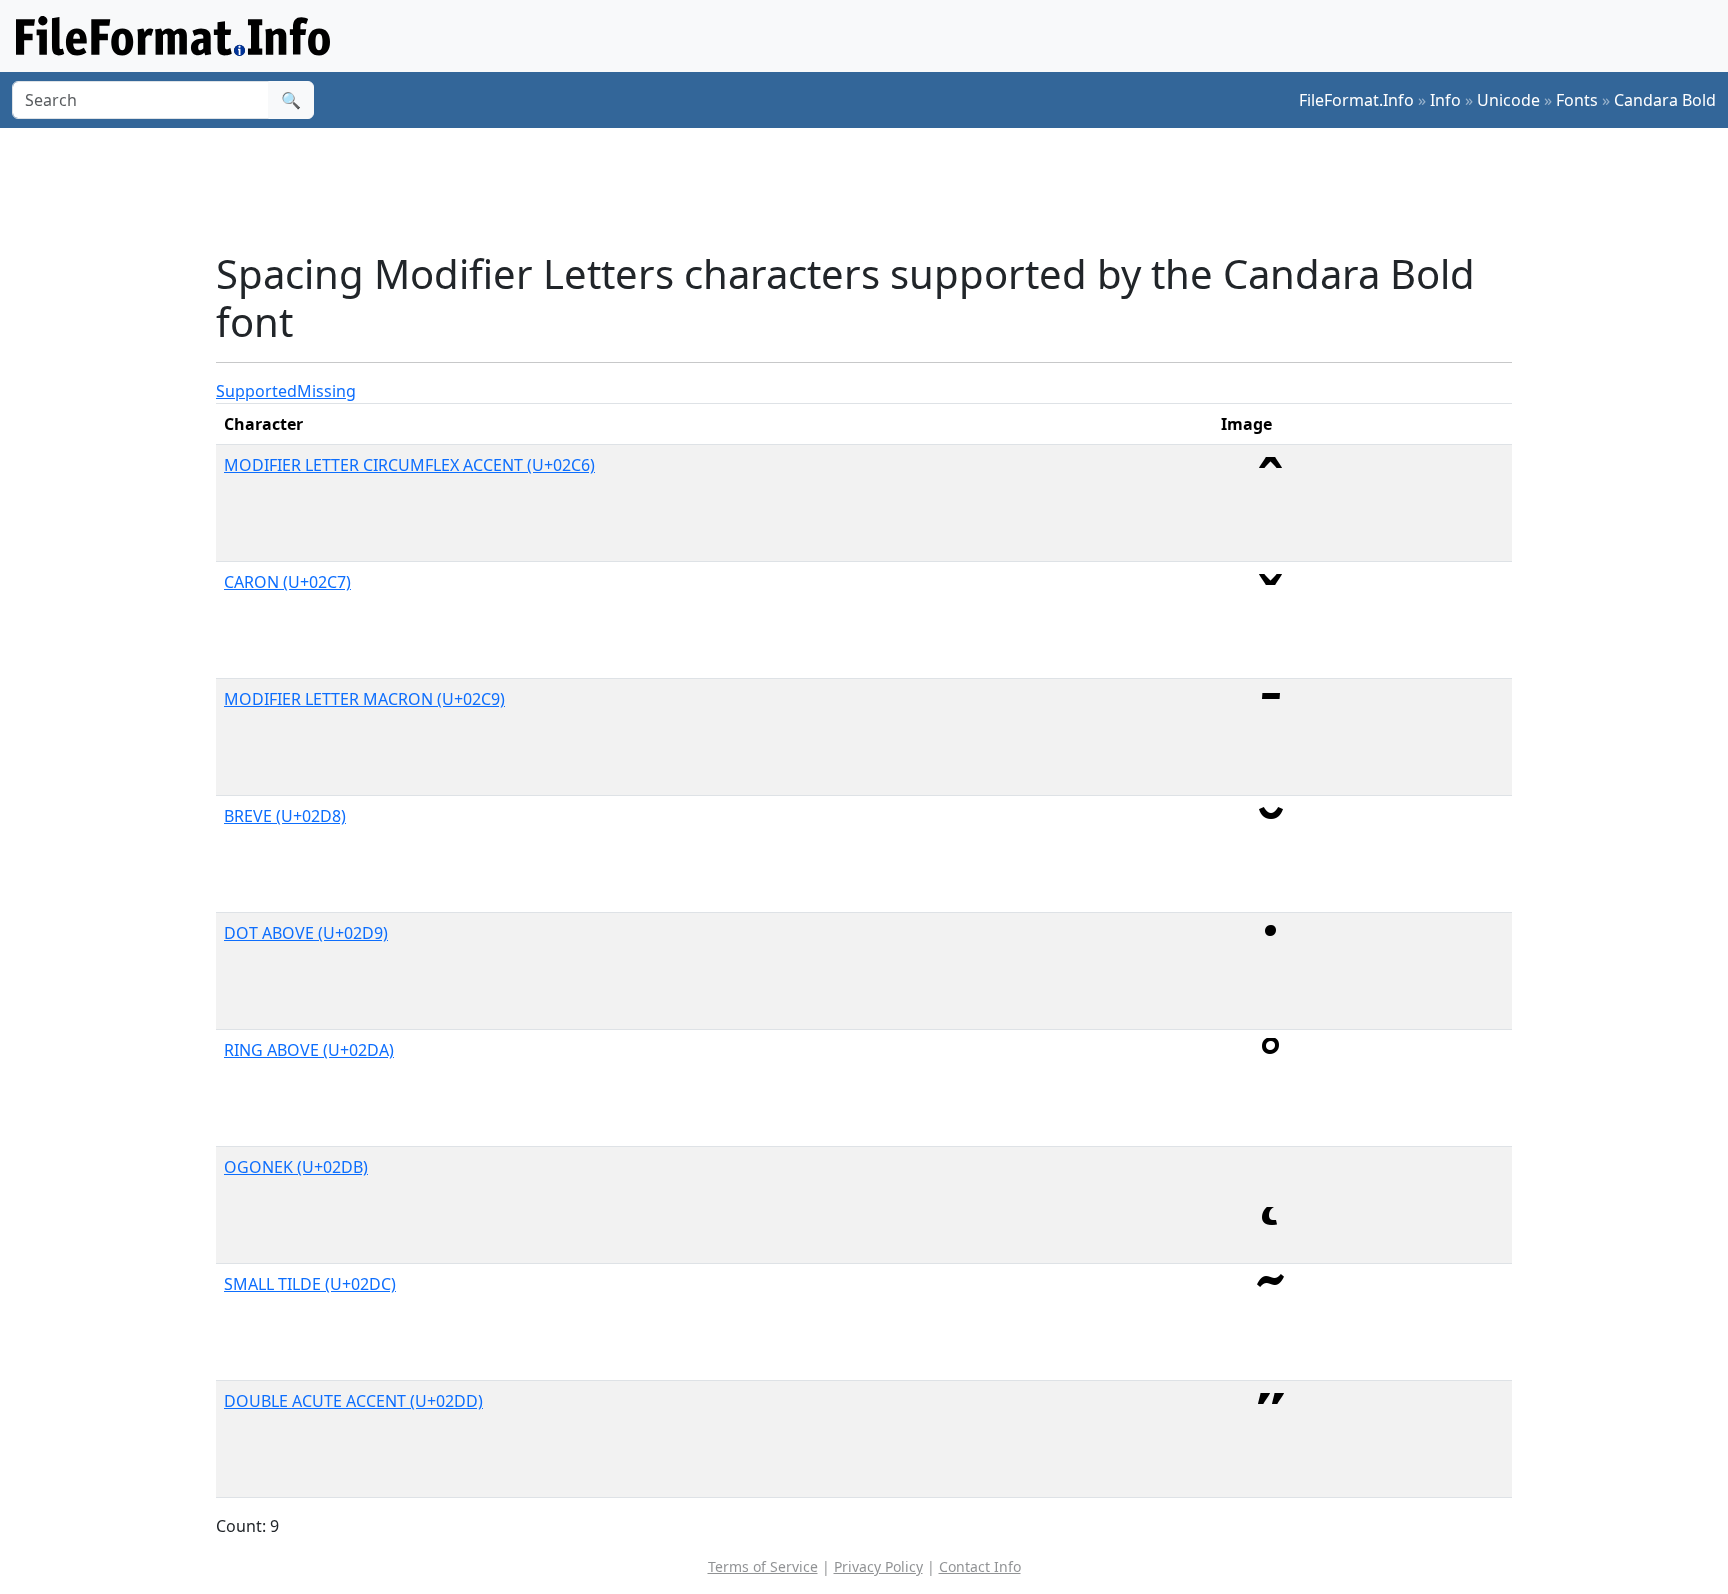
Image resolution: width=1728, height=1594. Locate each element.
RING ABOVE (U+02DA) (309, 1050)
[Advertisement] (876, 189)
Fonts (1577, 100)
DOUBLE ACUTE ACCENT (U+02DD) (353, 1401)
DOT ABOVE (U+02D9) (306, 933)
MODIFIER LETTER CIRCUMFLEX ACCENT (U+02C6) (409, 465)
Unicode (1508, 100)
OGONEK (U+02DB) (296, 1167)
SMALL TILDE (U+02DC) (310, 1284)
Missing (326, 391)
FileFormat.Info (1356, 100)
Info (1445, 100)
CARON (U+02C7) (287, 582)
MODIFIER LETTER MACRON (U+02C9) (364, 699)
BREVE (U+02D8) (285, 816)
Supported (256, 391)
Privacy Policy (878, 1566)
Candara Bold (1665, 100)
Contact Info (980, 1566)
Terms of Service (763, 1566)
